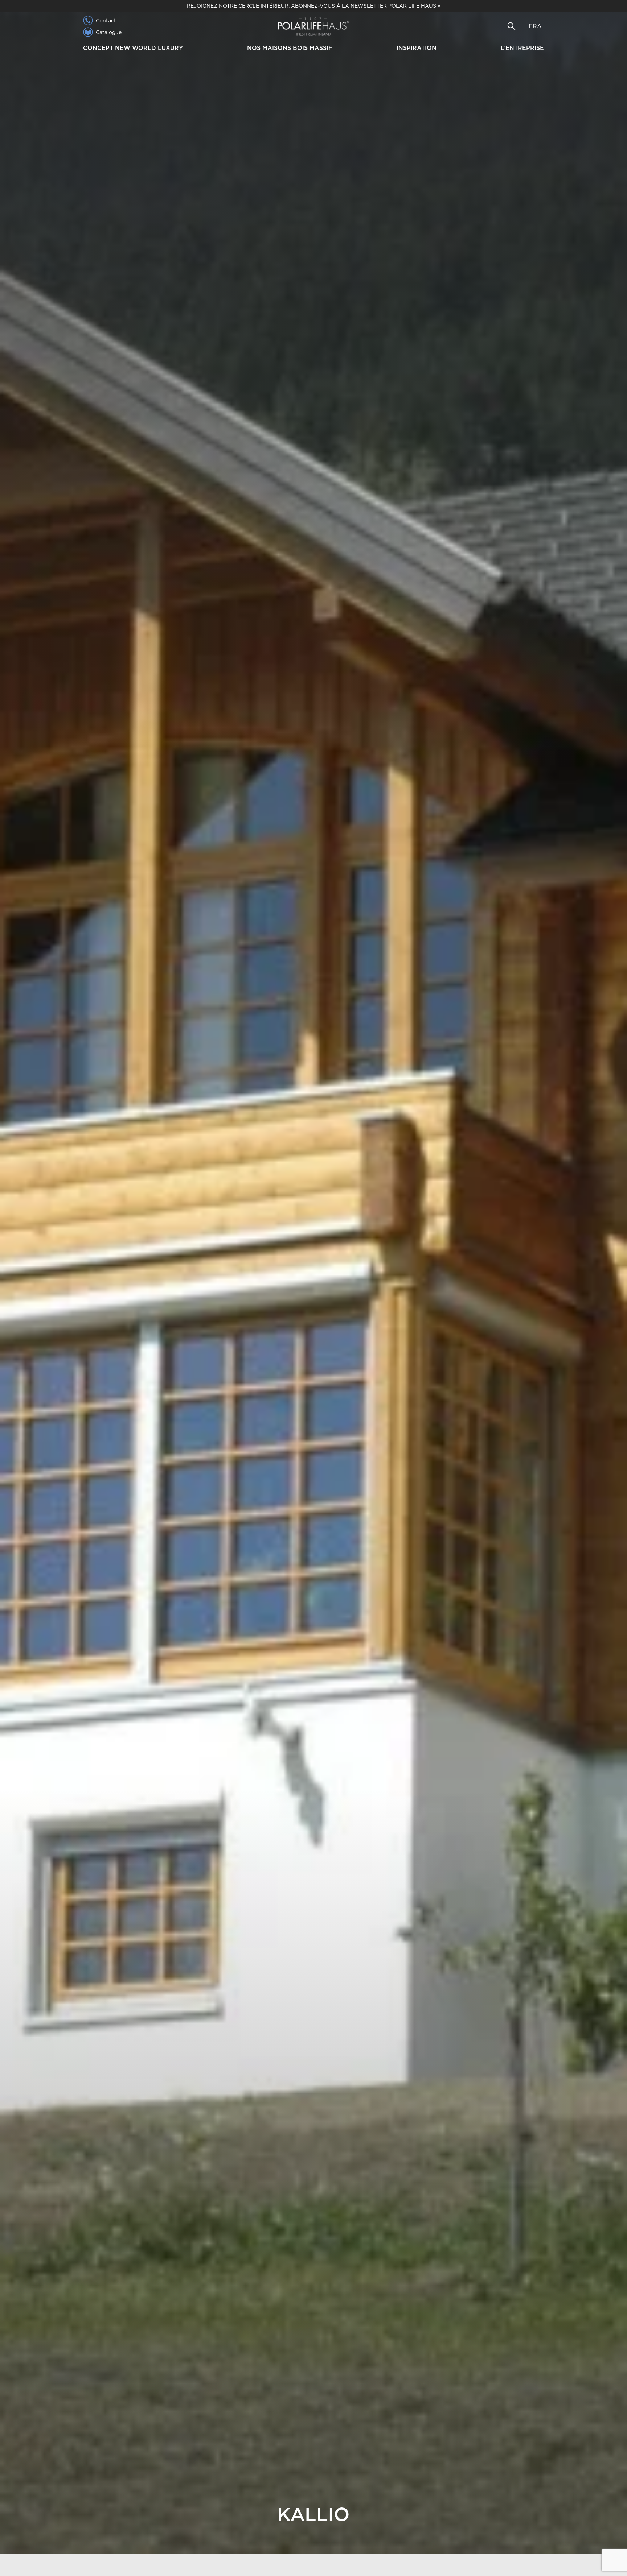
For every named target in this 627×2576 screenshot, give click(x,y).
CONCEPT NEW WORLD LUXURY (133, 48)
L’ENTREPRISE (522, 48)
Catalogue (109, 32)
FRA (535, 26)
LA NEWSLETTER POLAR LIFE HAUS (389, 6)
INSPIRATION (417, 48)
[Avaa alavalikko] (186, 49)
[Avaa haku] (512, 26)
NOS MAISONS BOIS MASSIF (290, 48)
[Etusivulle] (313, 26)
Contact (106, 21)
